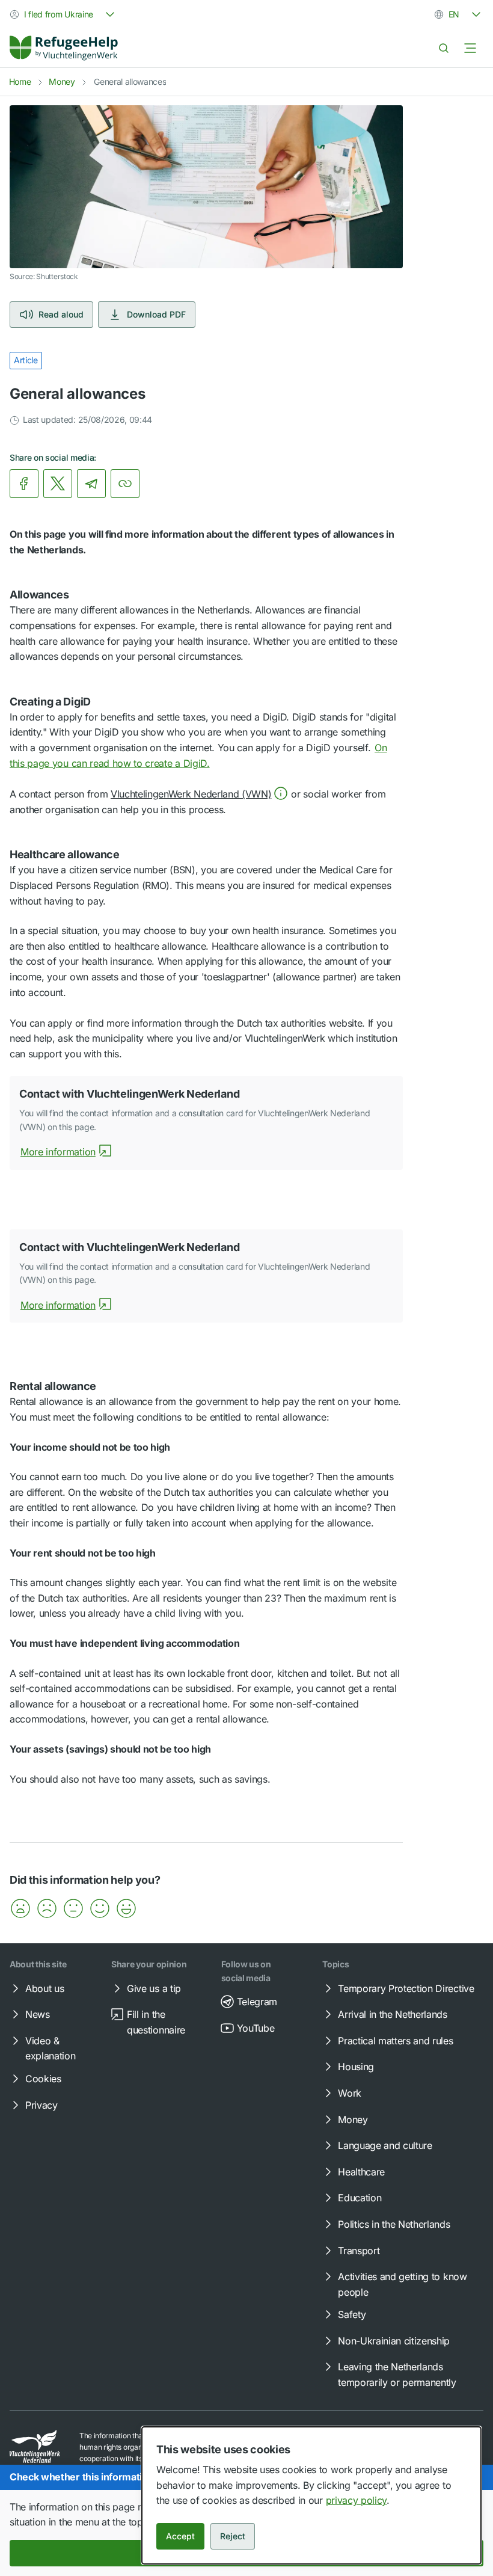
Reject (233, 2536)
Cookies (43, 2079)
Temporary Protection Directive (406, 1988)
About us (44, 1988)
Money (62, 81)
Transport (359, 2251)
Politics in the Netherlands (394, 2224)
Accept (180, 2536)
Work (350, 2093)
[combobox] (63, 14)
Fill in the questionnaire (156, 2022)
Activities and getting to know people (402, 2284)
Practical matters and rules (395, 2041)
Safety (352, 2314)
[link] (64, 48)
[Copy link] (125, 484)
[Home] (64, 48)
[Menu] (470, 48)
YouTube (256, 2028)
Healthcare (361, 2172)
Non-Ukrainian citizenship (394, 2341)
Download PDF (156, 314)
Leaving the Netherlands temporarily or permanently (397, 2375)
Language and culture (385, 2145)
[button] (199, 794)
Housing (356, 2067)
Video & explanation (50, 2049)
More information (58, 1152)
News (38, 2014)
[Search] (444, 48)
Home (20, 81)
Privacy (41, 2105)
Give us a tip (154, 1988)
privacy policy (357, 2500)
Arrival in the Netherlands (393, 2014)
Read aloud (61, 314)
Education (360, 2198)
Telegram (257, 2002)
